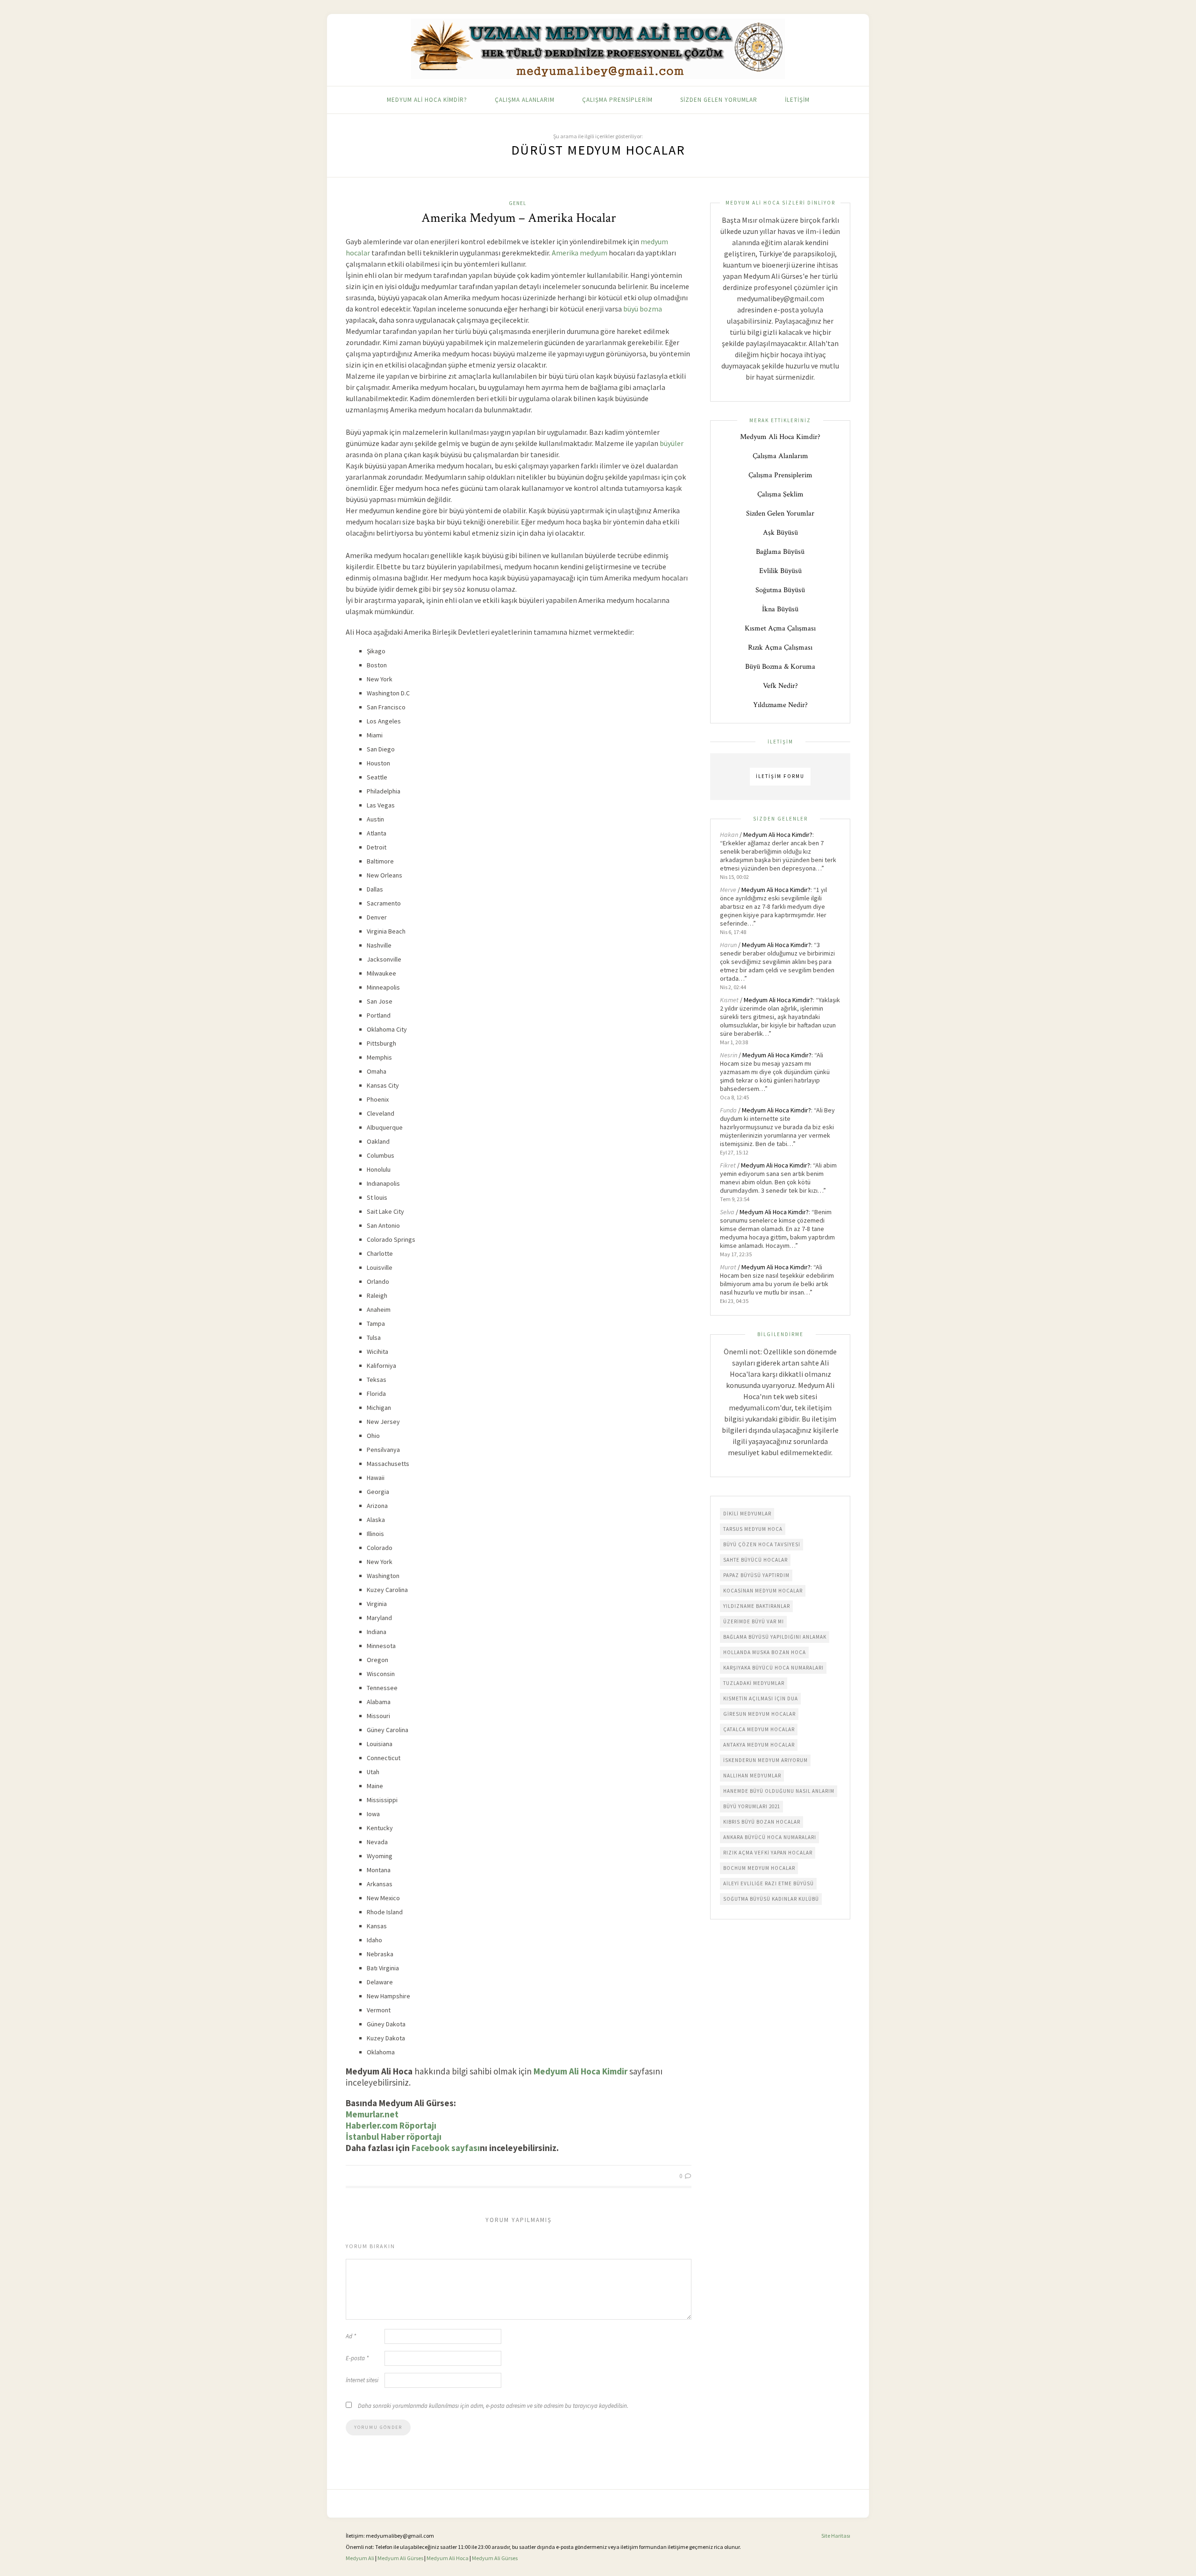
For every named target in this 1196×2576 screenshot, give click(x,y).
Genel (517, 203)
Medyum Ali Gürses (400, 2558)
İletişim (797, 100)
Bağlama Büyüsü (780, 552)
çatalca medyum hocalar (759, 1729)
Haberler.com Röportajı (391, 2125)
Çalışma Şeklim (780, 494)
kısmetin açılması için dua (761, 1698)
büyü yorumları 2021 (752, 1806)
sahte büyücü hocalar (755, 1560)
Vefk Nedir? (780, 686)
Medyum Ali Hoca (448, 2558)
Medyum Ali (360, 2558)
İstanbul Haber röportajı (394, 2137)
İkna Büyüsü (780, 609)
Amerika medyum (580, 253)
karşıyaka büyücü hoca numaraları (773, 1668)
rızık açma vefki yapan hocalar (768, 1853)
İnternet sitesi (362, 2380)
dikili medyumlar (747, 1514)
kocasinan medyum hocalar (763, 1591)
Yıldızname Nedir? (780, 705)
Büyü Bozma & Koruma (780, 667)
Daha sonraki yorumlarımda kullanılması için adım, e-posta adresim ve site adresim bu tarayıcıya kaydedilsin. (493, 2406)
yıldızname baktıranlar (757, 1606)
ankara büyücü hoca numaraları (770, 1837)
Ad (351, 2336)
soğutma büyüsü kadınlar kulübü (771, 1899)
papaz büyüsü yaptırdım (756, 1575)
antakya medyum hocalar (759, 1745)
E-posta (357, 2358)
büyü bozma (643, 309)
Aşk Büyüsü (780, 533)
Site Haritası (836, 2536)
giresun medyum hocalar (759, 1714)
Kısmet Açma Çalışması (780, 628)
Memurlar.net (372, 2114)
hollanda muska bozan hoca (765, 1652)
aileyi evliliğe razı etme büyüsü (769, 1883)
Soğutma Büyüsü (780, 590)
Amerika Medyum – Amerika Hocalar (519, 218)
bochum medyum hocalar (759, 1868)
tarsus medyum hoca (753, 1529)
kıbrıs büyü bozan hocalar (762, 1822)
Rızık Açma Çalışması (780, 648)
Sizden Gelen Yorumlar (719, 100)
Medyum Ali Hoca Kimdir (580, 2071)
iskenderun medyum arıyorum (765, 1760)
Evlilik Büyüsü (780, 571)
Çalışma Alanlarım (525, 100)
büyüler (672, 443)
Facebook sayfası (446, 2148)
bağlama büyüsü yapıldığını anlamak (775, 1637)
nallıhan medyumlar (752, 1776)
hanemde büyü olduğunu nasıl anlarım (779, 1791)
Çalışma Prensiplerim (617, 100)
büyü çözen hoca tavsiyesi (762, 1544)
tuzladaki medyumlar (754, 1683)
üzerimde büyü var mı (754, 1621)
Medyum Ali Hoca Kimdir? (427, 100)
